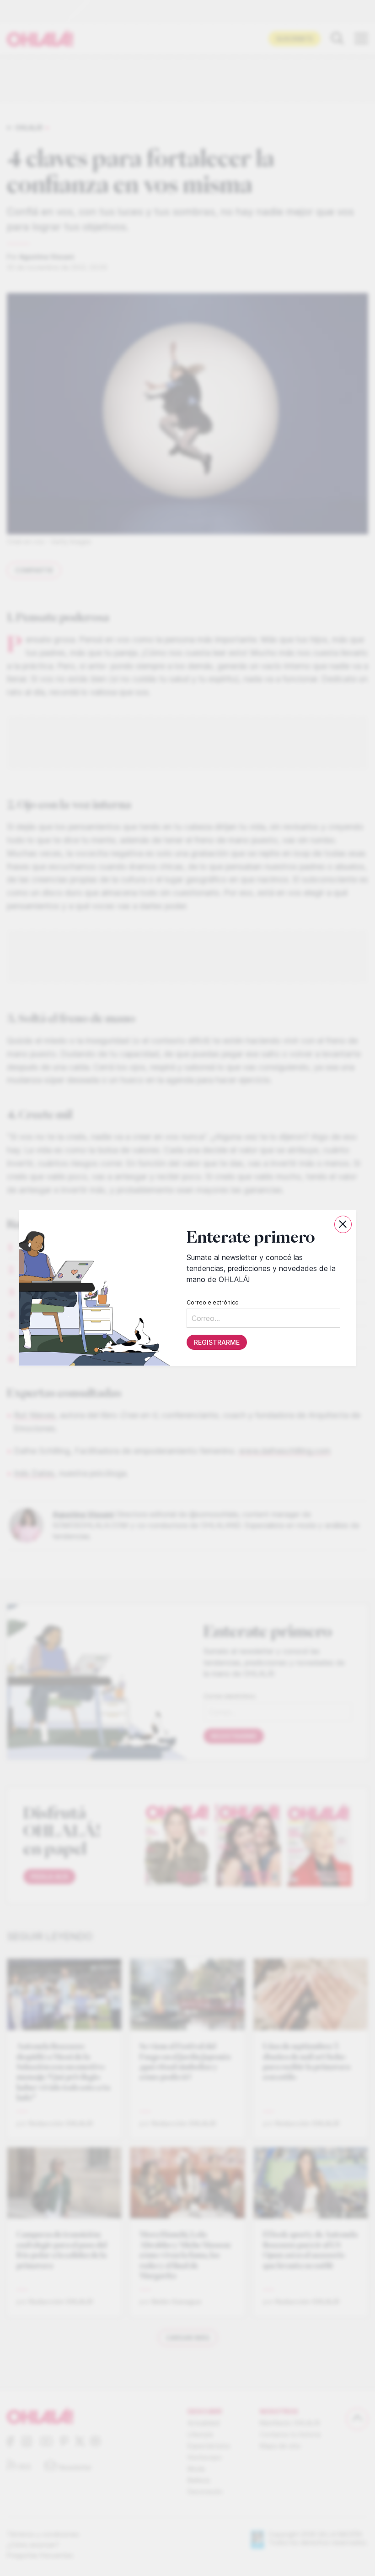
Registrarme (217, 1342)
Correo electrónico (213, 1302)
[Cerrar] (343, 1224)
